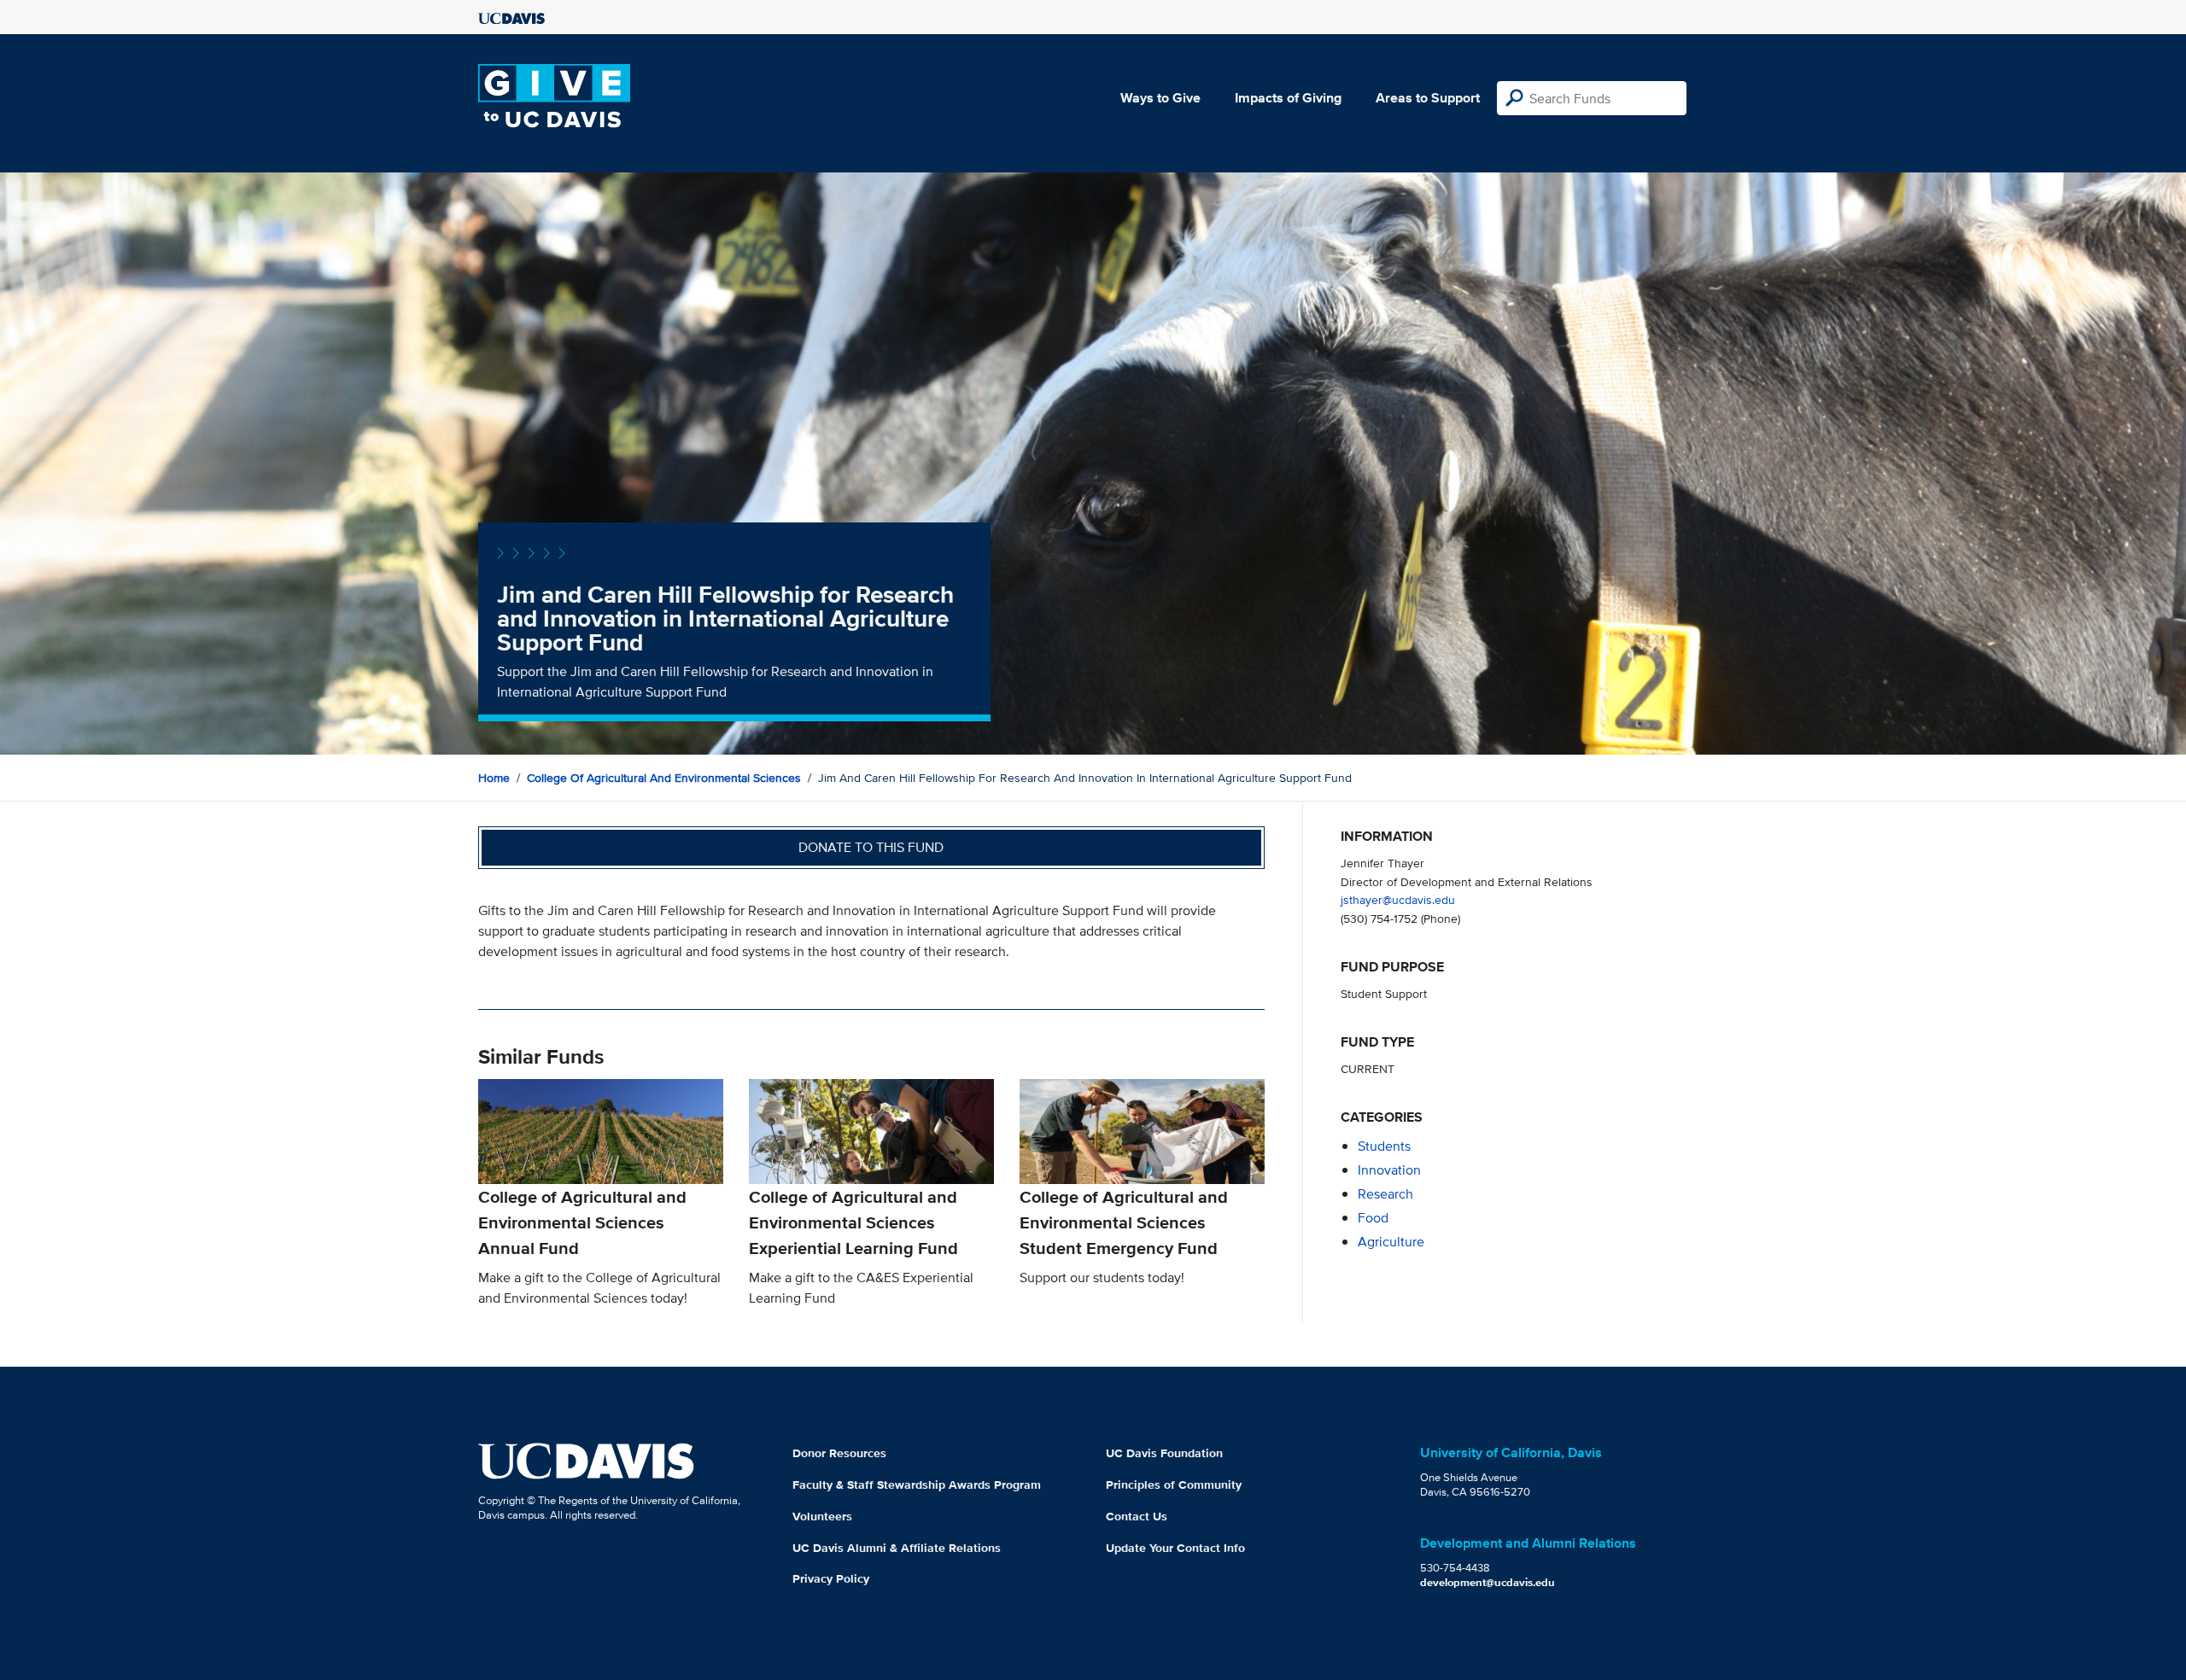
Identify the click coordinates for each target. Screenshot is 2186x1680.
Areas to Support (1428, 98)
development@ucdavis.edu (1488, 1582)
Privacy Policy (831, 1578)
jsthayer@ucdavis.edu (1398, 899)
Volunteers (822, 1516)
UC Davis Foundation (1164, 1453)
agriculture (1391, 1242)
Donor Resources (839, 1453)
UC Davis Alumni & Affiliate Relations (897, 1548)
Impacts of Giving (1288, 98)
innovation (1389, 1170)
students (1384, 1146)
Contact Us (1137, 1516)
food (1373, 1218)
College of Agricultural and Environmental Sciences (664, 778)
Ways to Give (1160, 98)
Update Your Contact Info (1175, 1548)
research (1385, 1194)
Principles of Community (1174, 1485)
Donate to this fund (871, 847)
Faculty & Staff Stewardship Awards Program (917, 1485)
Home (494, 778)
